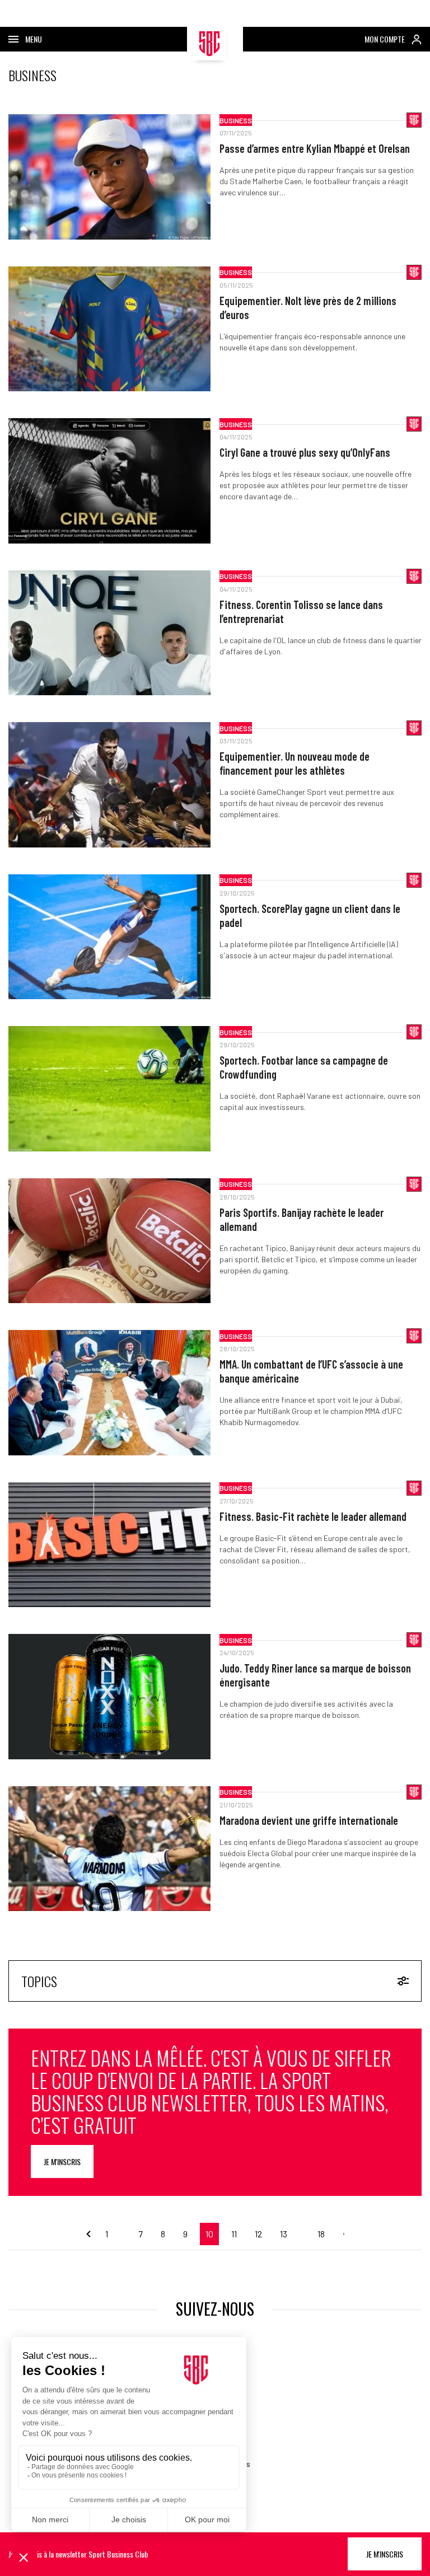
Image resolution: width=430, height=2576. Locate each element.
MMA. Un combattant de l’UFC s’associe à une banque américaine (311, 1371)
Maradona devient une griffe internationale (309, 1820)
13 (284, 2234)
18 (321, 2234)
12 (258, 2234)
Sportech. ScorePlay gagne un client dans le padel (310, 915)
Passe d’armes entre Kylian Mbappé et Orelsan (315, 148)
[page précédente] (91, 2234)
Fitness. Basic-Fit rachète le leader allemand (313, 1516)
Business (236, 120)
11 (234, 2234)
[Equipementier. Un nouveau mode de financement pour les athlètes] (109, 785)
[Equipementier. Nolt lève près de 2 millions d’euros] (109, 329)
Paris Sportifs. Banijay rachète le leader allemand (302, 1219)
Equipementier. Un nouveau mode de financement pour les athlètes (295, 763)
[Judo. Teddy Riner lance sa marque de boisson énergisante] (109, 1697)
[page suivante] (339, 2234)
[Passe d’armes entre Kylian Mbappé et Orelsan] (109, 177)
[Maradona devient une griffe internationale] (109, 1849)
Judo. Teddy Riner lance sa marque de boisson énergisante (315, 1675)
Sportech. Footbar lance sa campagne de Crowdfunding (304, 1067)
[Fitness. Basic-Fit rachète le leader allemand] (109, 1545)
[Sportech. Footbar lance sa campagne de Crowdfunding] (109, 1089)
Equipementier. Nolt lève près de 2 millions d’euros (308, 308)
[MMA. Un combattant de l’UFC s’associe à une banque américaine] (109, 1393)
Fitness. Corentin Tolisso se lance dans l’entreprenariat (301, 612)
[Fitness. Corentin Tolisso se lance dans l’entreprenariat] (109, 633)
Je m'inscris (62, 2162)
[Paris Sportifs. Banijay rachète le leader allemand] (109, 1241)
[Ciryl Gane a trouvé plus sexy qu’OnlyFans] (109, 481)
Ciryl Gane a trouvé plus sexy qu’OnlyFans (305, 452)
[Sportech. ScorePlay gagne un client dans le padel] (109, 937)
